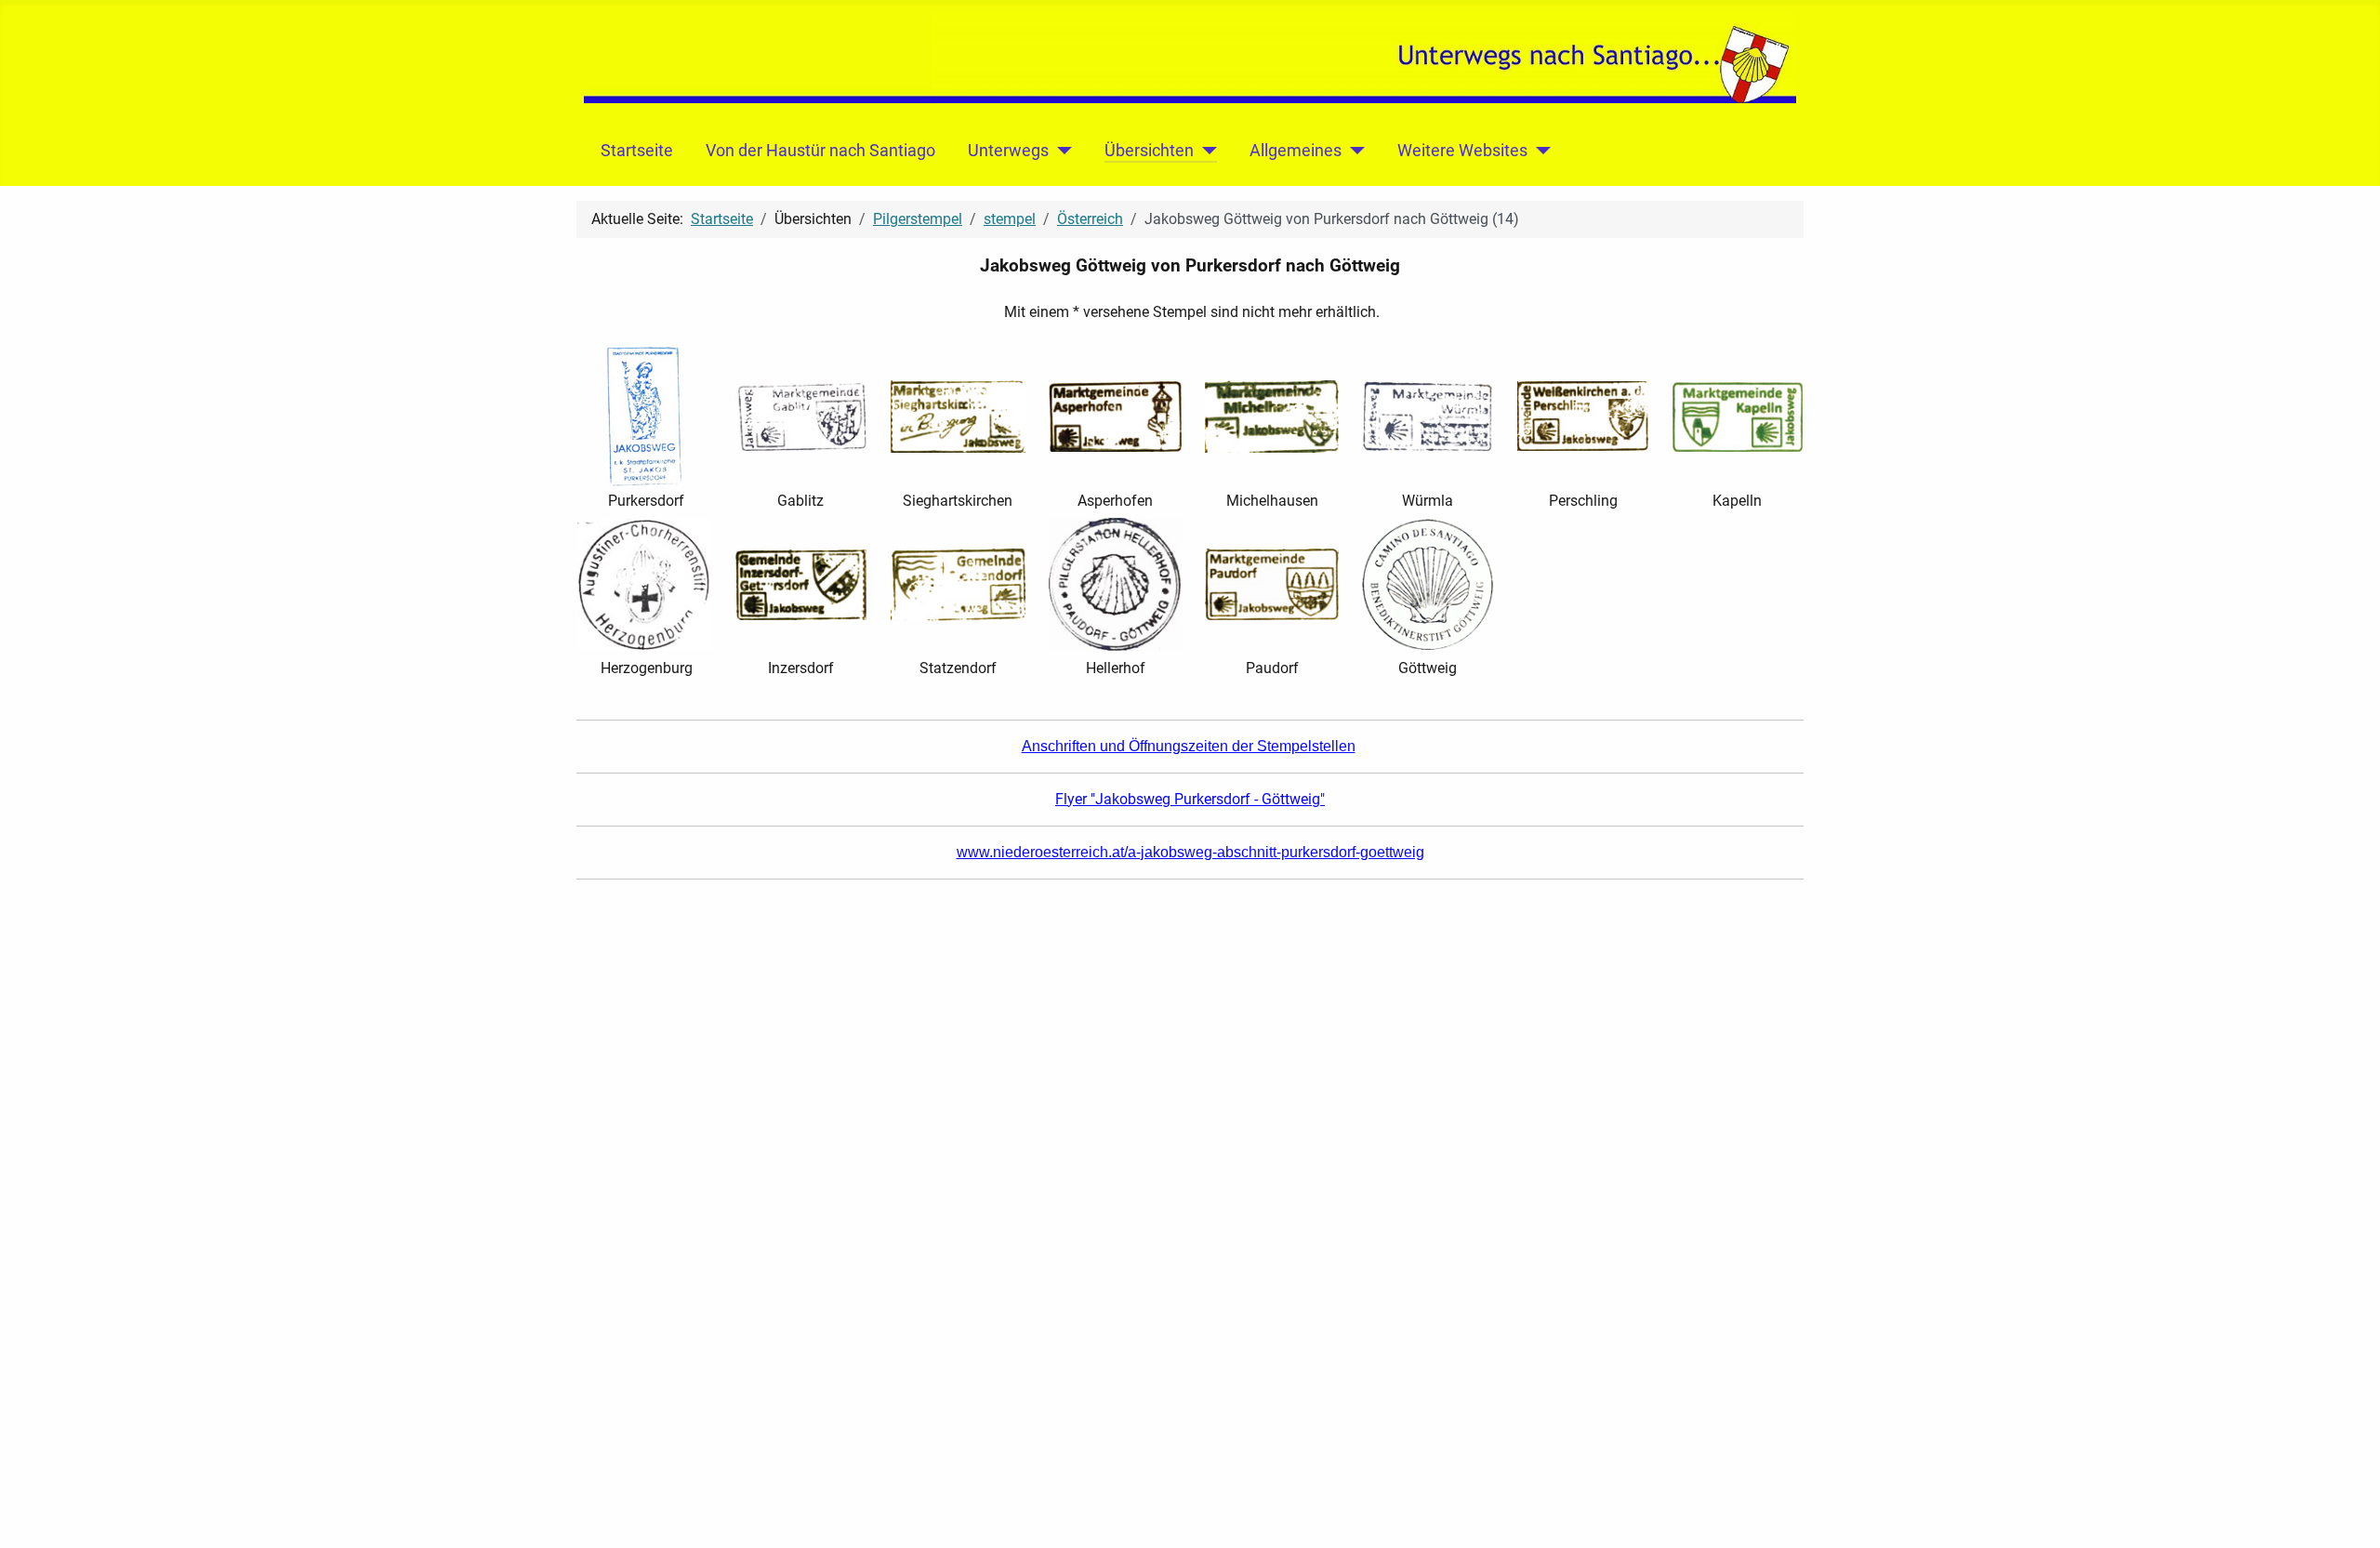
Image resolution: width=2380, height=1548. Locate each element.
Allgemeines (1296, 151)
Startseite (637, 151)
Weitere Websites (1462, 151)
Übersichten (1149, 151)
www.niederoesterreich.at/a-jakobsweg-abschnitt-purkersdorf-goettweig (1190, 852)
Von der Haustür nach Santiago (820, 151)
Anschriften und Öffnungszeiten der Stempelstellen (1189, 746)
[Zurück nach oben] (2347, 1514)
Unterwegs (1008, 151)
